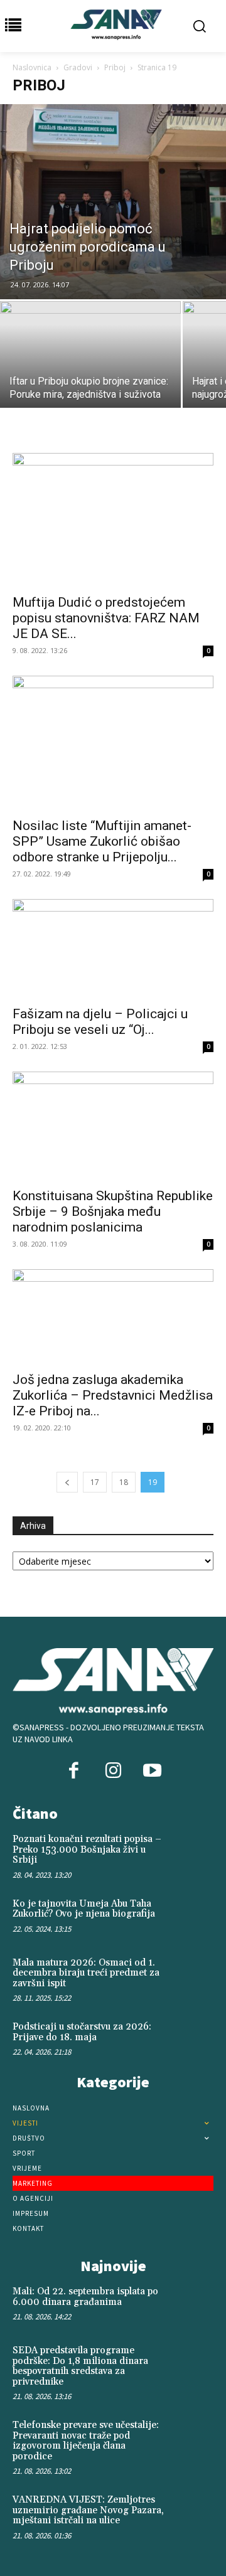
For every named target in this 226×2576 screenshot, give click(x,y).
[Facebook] (74, 1772)
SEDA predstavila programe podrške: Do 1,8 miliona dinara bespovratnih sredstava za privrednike (80, 2366)
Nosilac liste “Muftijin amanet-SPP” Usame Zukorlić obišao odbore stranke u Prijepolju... (102, 841)
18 (124, 1482)
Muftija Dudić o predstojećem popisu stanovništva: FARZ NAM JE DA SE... (106, 618)
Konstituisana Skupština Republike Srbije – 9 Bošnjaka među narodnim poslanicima (113, 1211)
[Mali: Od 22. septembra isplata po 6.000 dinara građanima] (193, 2304)
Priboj (115, 67)
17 (95, 1482)
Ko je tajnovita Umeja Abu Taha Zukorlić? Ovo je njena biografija (84, 1909)
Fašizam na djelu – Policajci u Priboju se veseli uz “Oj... (100, 1022)
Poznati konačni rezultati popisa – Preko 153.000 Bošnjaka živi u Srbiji (87, 1850)
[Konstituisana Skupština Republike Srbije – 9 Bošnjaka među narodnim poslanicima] (113, 1126)
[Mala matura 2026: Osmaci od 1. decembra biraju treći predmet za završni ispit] (193, 1976)
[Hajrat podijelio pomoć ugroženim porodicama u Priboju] (113, 202)
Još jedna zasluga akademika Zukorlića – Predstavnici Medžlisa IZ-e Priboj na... (113, 1395)
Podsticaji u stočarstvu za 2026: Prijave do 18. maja (82, 2032)
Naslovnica (32, 67)
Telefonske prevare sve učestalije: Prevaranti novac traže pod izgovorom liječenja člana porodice (86, 2441)
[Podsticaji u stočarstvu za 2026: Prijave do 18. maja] (193, 2040)
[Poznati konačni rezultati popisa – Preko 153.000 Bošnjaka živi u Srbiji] (193, 1852)
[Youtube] (152, 1772)
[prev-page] (67, 1482)
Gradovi (78, 67)
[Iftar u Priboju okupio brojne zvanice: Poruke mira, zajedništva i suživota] (90, 369)
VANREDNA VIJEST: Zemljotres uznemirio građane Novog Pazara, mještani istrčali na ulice (88, 2510)
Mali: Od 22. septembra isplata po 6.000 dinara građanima (85, 2297)
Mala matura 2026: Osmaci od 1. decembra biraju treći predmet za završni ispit (86, 1973)
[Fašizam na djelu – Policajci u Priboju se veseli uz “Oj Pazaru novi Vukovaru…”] (113, 949)
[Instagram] (113, 1772)
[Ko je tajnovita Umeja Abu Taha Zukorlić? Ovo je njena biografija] (193, 1917)
